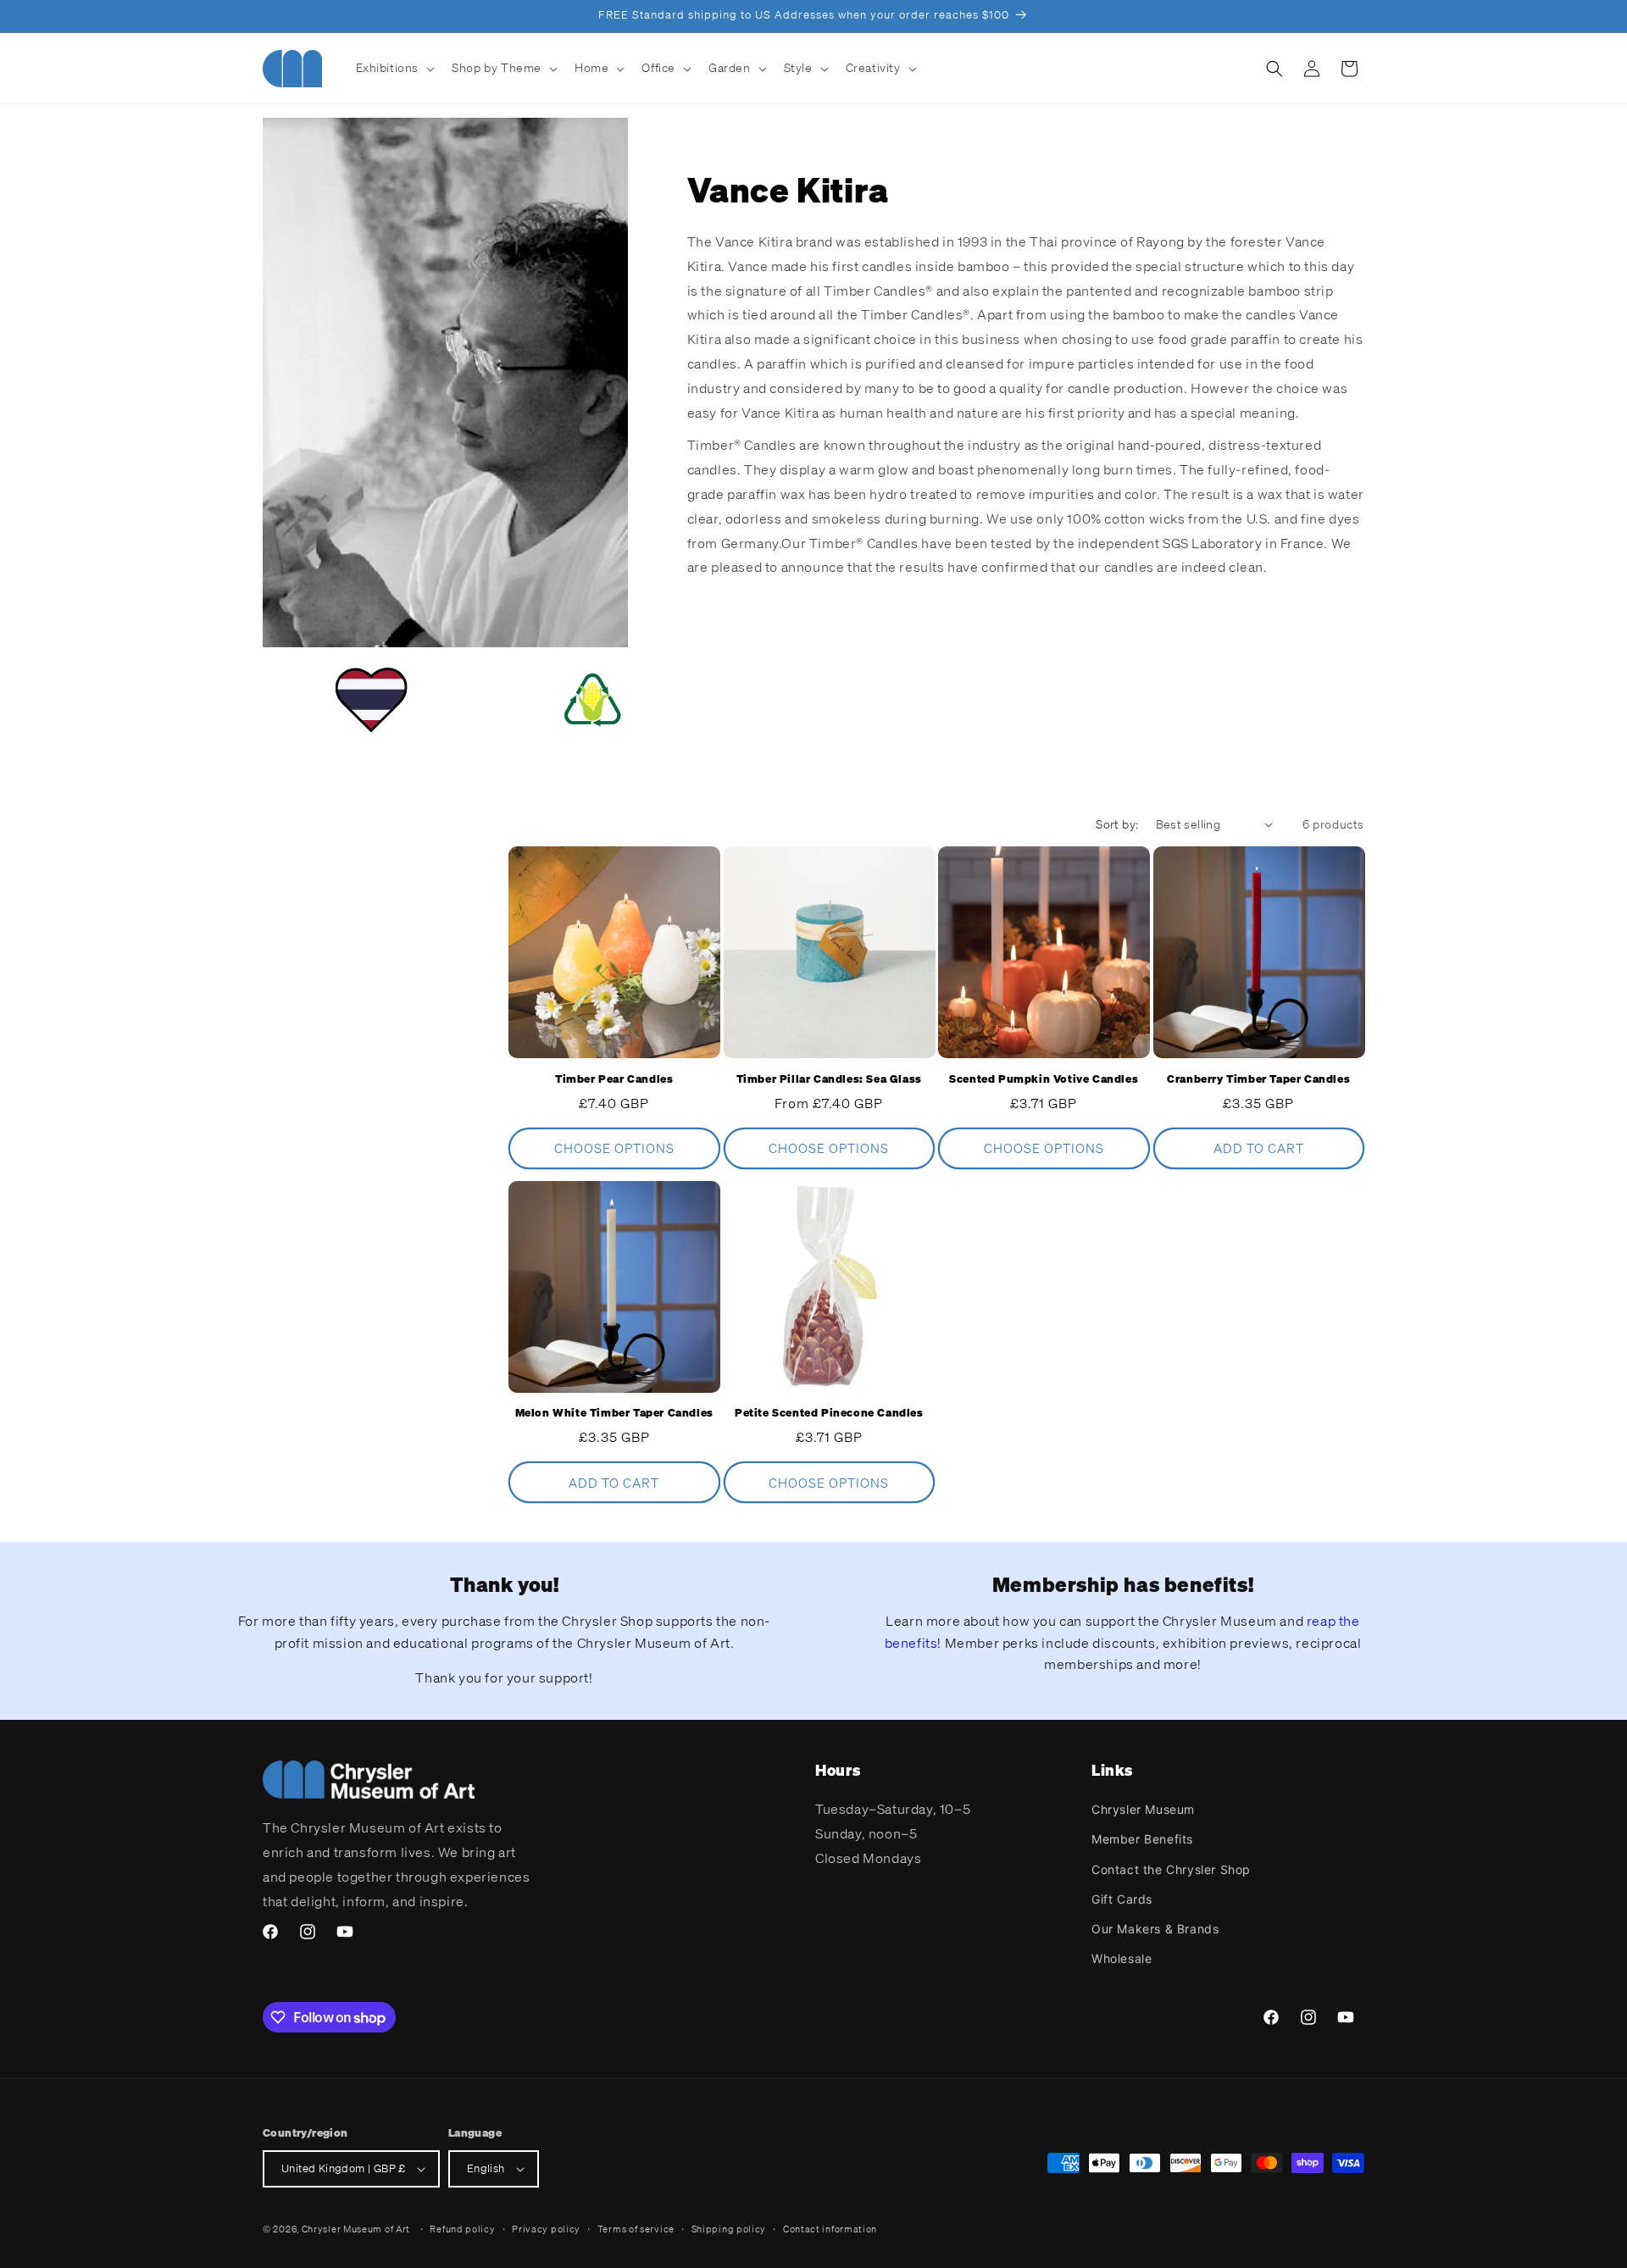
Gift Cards (1122, 1899)
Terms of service (636, 2229)
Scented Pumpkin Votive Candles (1044, 1079)
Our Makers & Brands (1155, 1929)
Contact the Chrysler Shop (1171, 1869)
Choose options (614, 1148)
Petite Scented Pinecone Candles (829, 1413)
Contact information (830, 2229)
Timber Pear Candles (614, 1079)
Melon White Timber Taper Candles (614, 1413)
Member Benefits (1142, 1839)
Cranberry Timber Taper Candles (1258, 1079)
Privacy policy (546, 2229)
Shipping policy (729, 2229)
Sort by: (1117, 824)
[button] (394, 68)
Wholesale (1122, 1958)
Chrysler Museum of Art (356, 2229)
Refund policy (462, 2229)
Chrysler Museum (1143, 1809)
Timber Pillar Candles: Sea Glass (829, 1079)
